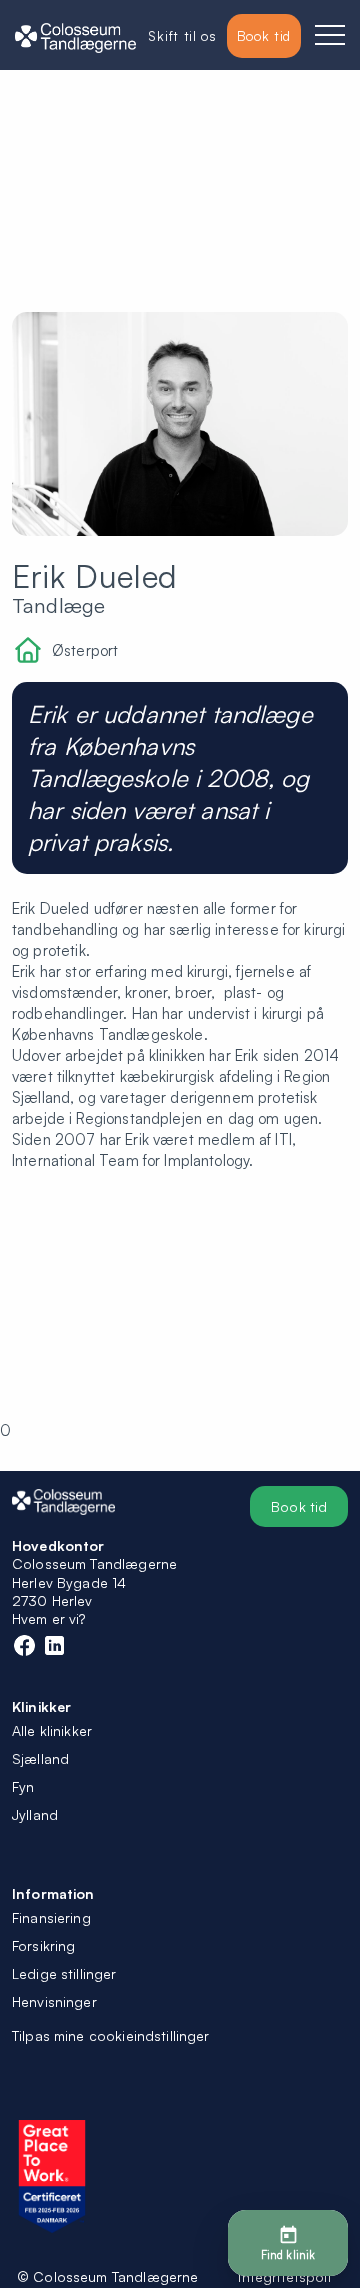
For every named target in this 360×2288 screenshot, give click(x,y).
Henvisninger (54, 2001)
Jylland (35, 1814)
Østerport (85, 650)
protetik (59, 950)
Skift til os (182, 35)
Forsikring (44, 1945)
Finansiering (51, 1917)
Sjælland (40, 1758)
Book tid (299, 1506)
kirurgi (324, 929)
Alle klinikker (52, 1730)
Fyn (23, 1786)
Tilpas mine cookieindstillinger (111, 2035)
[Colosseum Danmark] (75, 36)
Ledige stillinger (64, 1973)
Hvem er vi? (49, 1618)
